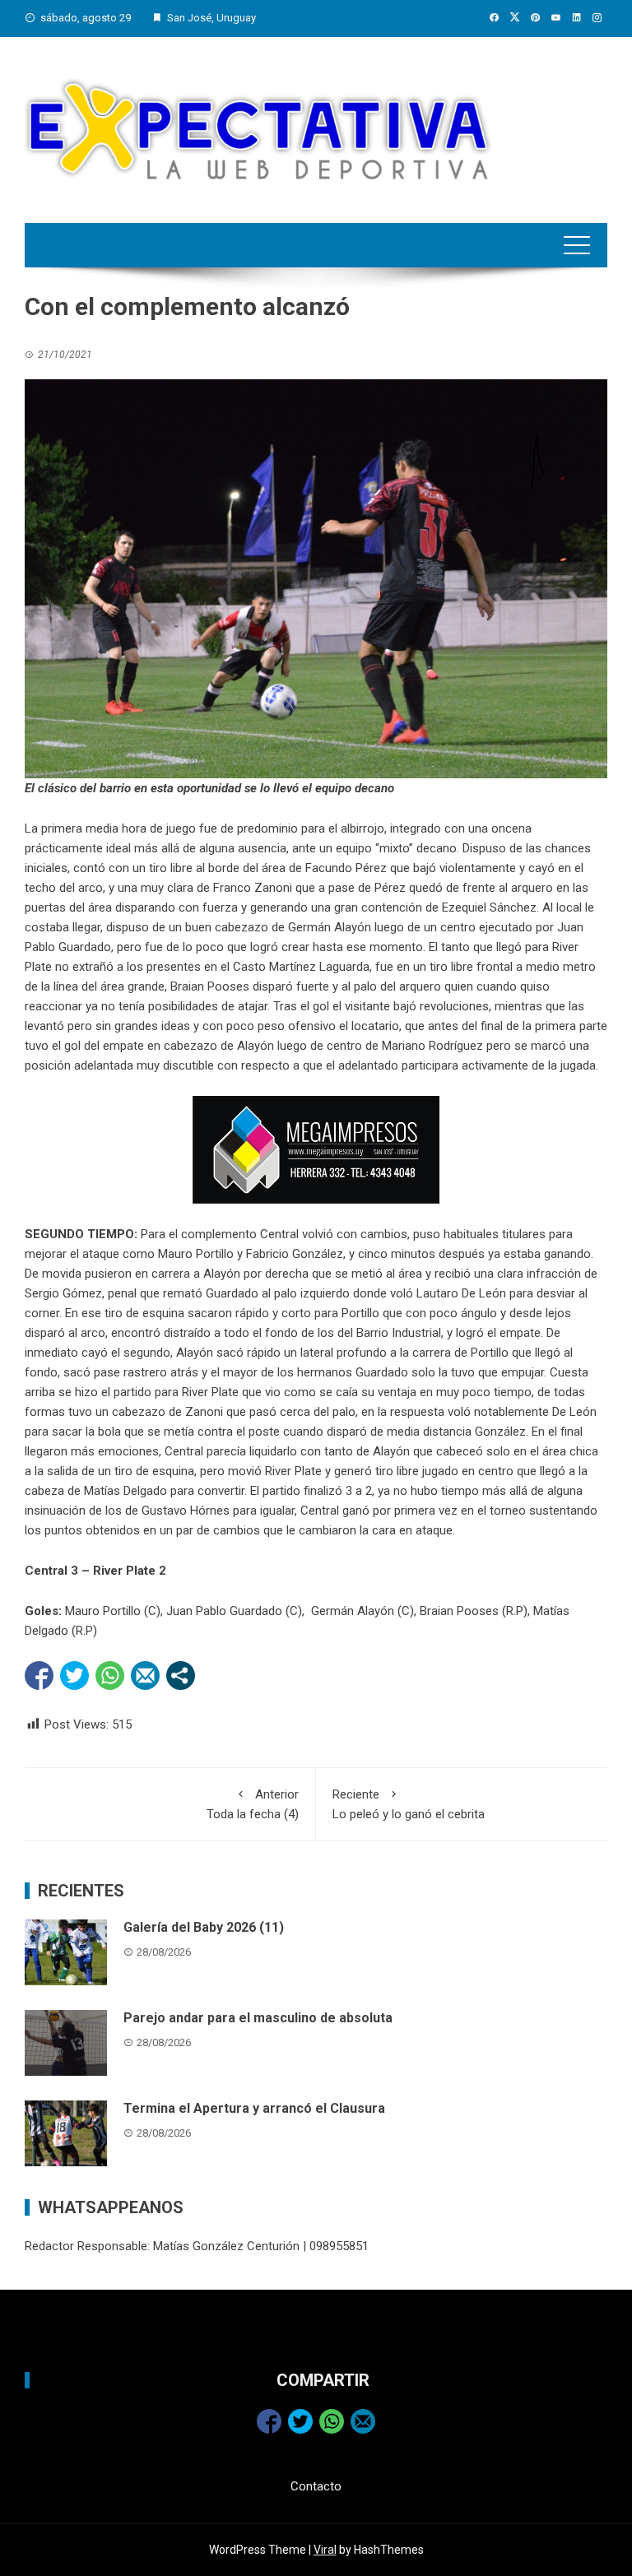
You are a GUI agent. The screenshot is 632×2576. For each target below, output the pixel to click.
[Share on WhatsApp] (110, 1676)
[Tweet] (74, 1676)
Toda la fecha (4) (253, 1804)
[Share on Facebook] (39, 1676)
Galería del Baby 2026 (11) (204, 1927)
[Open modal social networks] (181, 1676)
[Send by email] (145, 1676)
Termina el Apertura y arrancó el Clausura (254, 2108)
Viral (325, 2550)
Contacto (316, 2486)
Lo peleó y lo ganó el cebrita (409, 1804)
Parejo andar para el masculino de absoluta (258, 2018)
